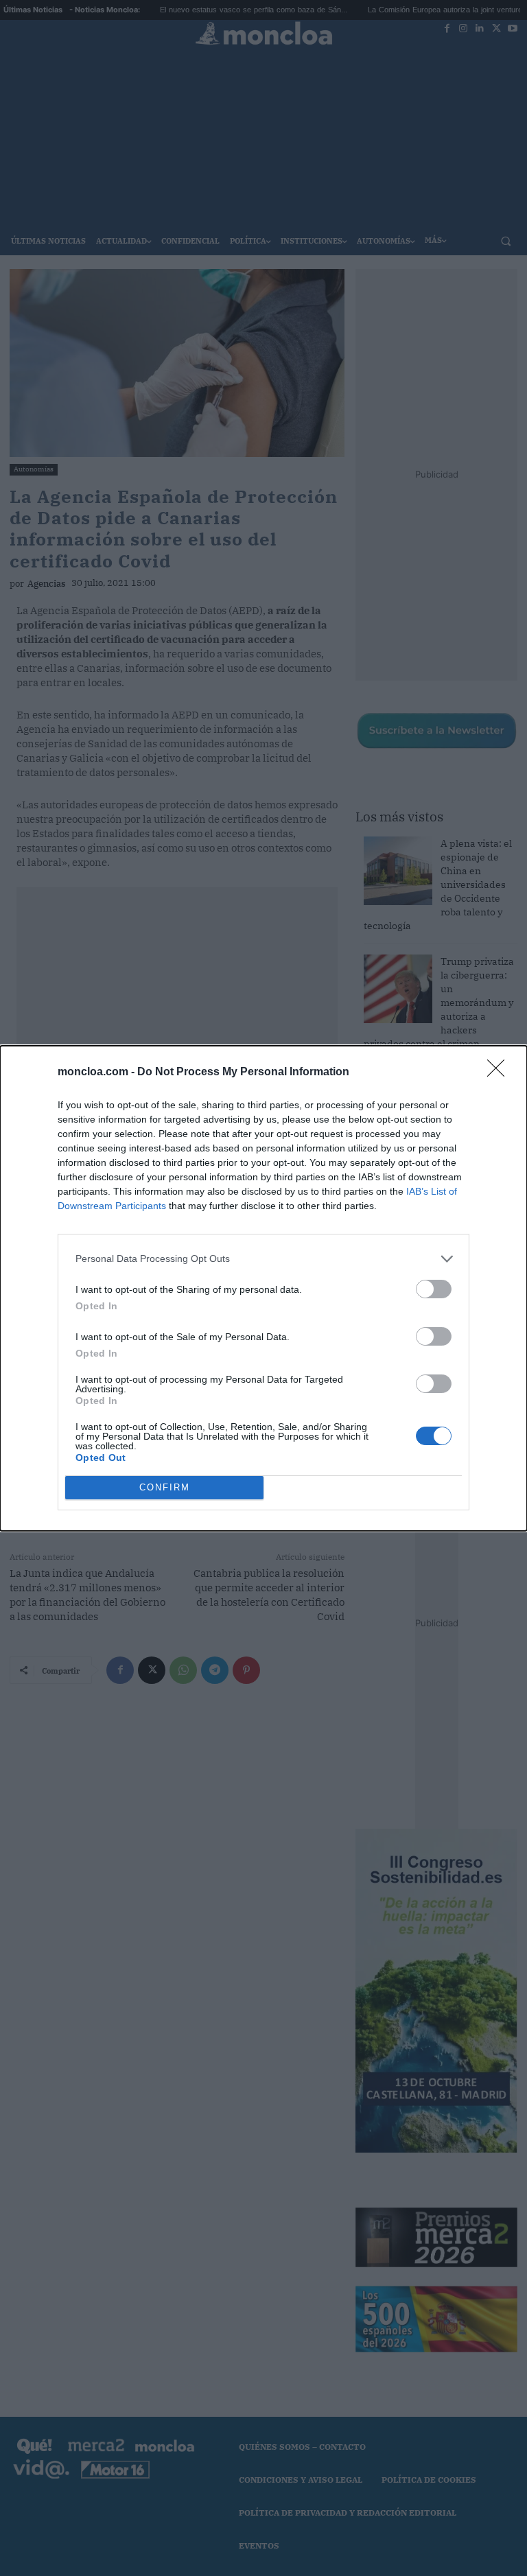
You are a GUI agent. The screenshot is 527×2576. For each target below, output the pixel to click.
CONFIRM (165, 1487)
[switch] (434, 1289)
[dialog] (263, 1288)
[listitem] (263, 1259)
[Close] (500, 1073)
